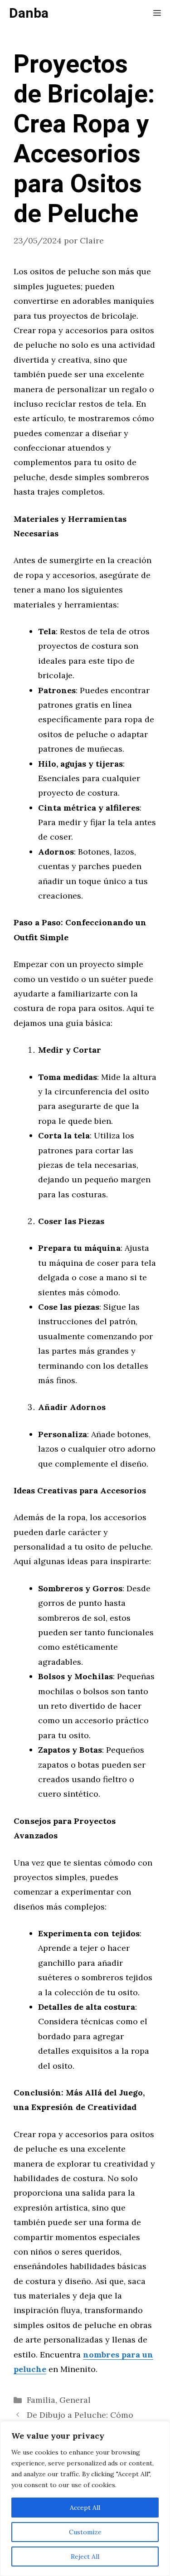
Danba (29, 14)
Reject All (85, 2557)
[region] (85, 2498)
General (75, 2400)
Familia (41, 2400)
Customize (85, 2532)
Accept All (85, 2508)
